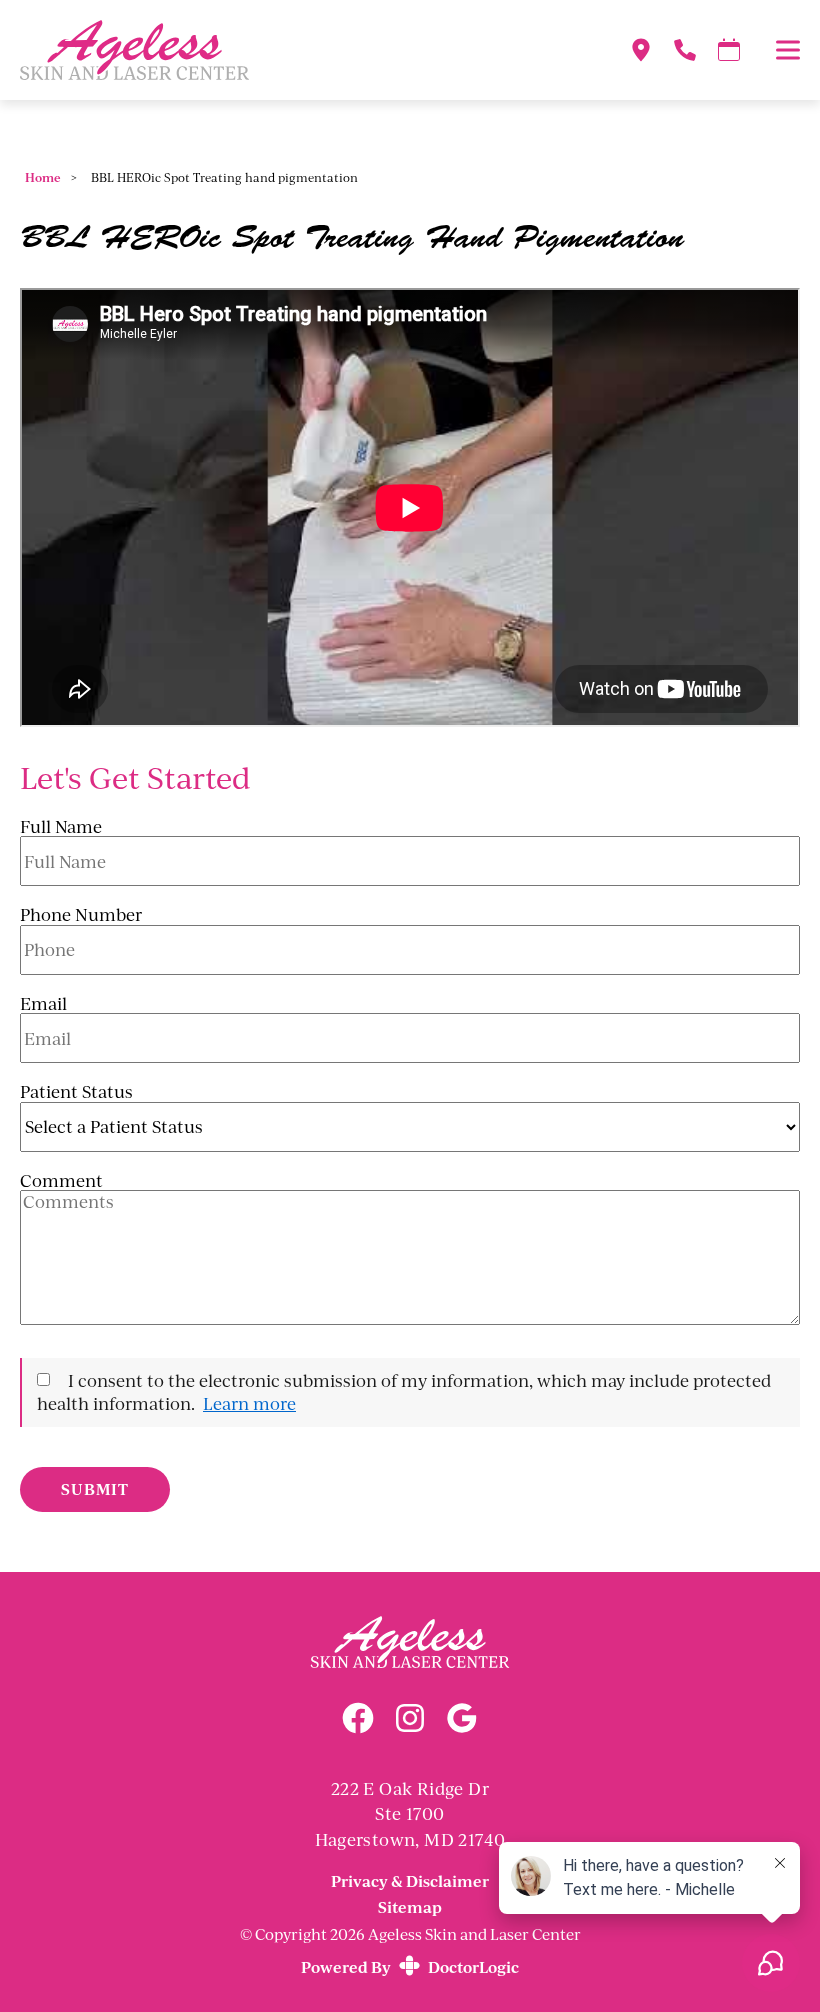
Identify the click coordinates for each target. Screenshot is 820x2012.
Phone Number (81, 915)
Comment (61, 1181)
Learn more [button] (249, 1403)
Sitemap (410, 1906)
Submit (95, 1489)
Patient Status (76, 1092)
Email (43, 1004)
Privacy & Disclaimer (410, 1881)
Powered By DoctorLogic (410, 1967)
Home (43, 177)
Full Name (61, 827)
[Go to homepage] (299, 50)
